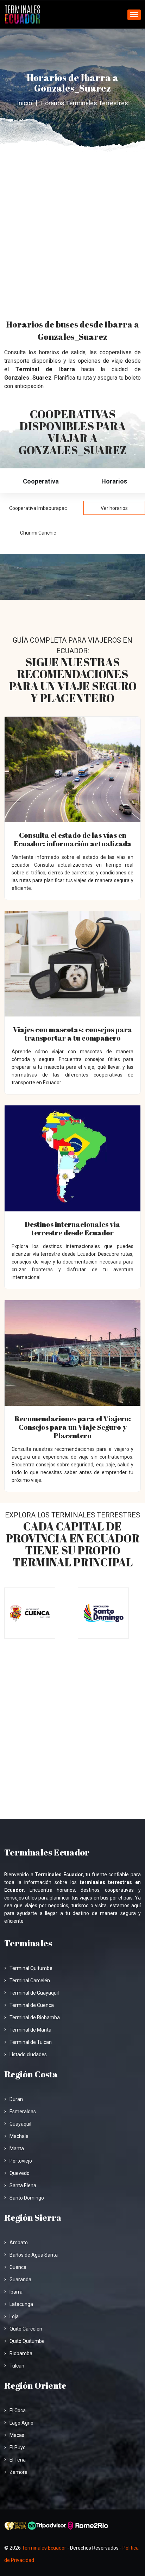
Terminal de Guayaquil (34, 1993)
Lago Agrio (21, 2423)
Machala (19, 2136)
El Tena (18, 2460)
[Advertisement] (72, 228)
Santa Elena (23, 2185)
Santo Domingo (27, 2198)
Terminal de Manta (30, 2030)
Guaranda (20, 2279)
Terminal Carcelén (30, 1981)
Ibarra (16, 2292)
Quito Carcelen (26, 2329)
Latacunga (21, 2304)
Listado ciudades (28, 2054)
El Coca (18, 2410)
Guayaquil (20, 2124)
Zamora (18, 2472)
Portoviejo (21, 2161)
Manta (17, 2148)
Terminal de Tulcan (31, 2042)
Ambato (19, 2243)
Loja (14, 2316)
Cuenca (18, 2267)
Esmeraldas (23, 2112)
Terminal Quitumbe (31, 1968)
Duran (16, 2099)
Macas (17, 2435)
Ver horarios (114, 508)
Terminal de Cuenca (32, 2005)
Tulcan (17, 2366)
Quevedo (20, 2173)
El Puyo (18, 2447)
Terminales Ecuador (44, 2548)
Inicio (24, 103)
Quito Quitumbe (27, 2341)
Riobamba (21, 2353)
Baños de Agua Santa (34, 2255)
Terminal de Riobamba (35, 2017)
